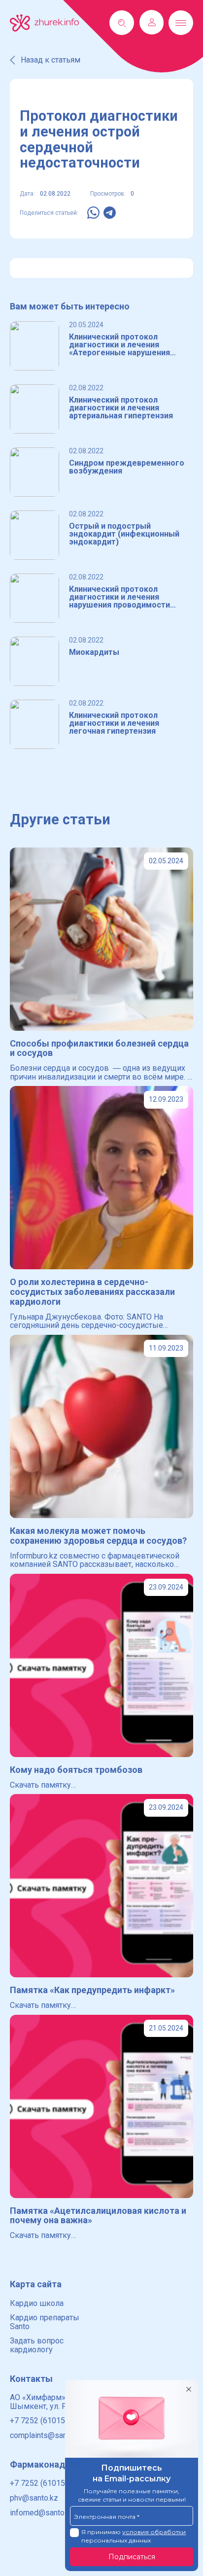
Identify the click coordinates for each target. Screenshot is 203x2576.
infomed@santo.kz (42, 2513)
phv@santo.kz (34, 2498)
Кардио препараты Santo (45, 2322)
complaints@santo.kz (47, 2435)
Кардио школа (37, 2303)
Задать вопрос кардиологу (37, 2345)
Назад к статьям (51, 60)
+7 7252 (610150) (41, 2483)
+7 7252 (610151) (41, 2421)
